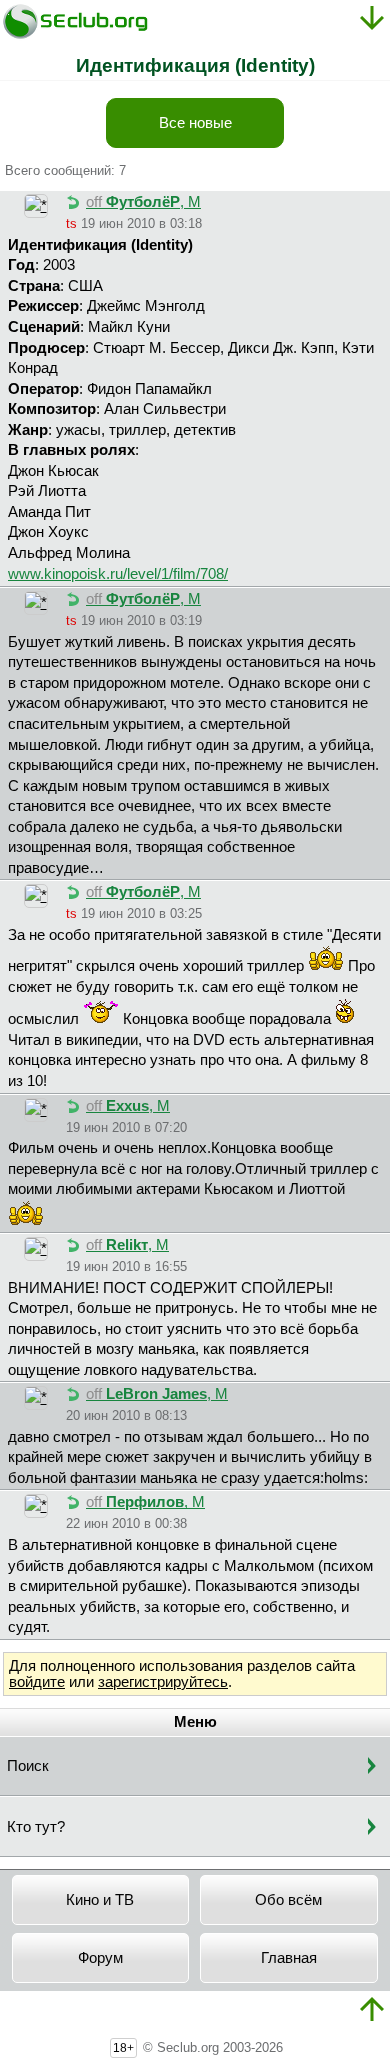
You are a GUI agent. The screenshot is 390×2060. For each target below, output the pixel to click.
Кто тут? (36, 1827)
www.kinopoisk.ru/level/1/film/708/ (118, 574)
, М (143, 202)
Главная (289, 1958)
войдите (37, 1682)
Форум (100, 1958)
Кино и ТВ (100, 1900)
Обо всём (288, 1900)
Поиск (28, 1766)
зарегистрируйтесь (163, 1682)
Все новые (195, 123)
